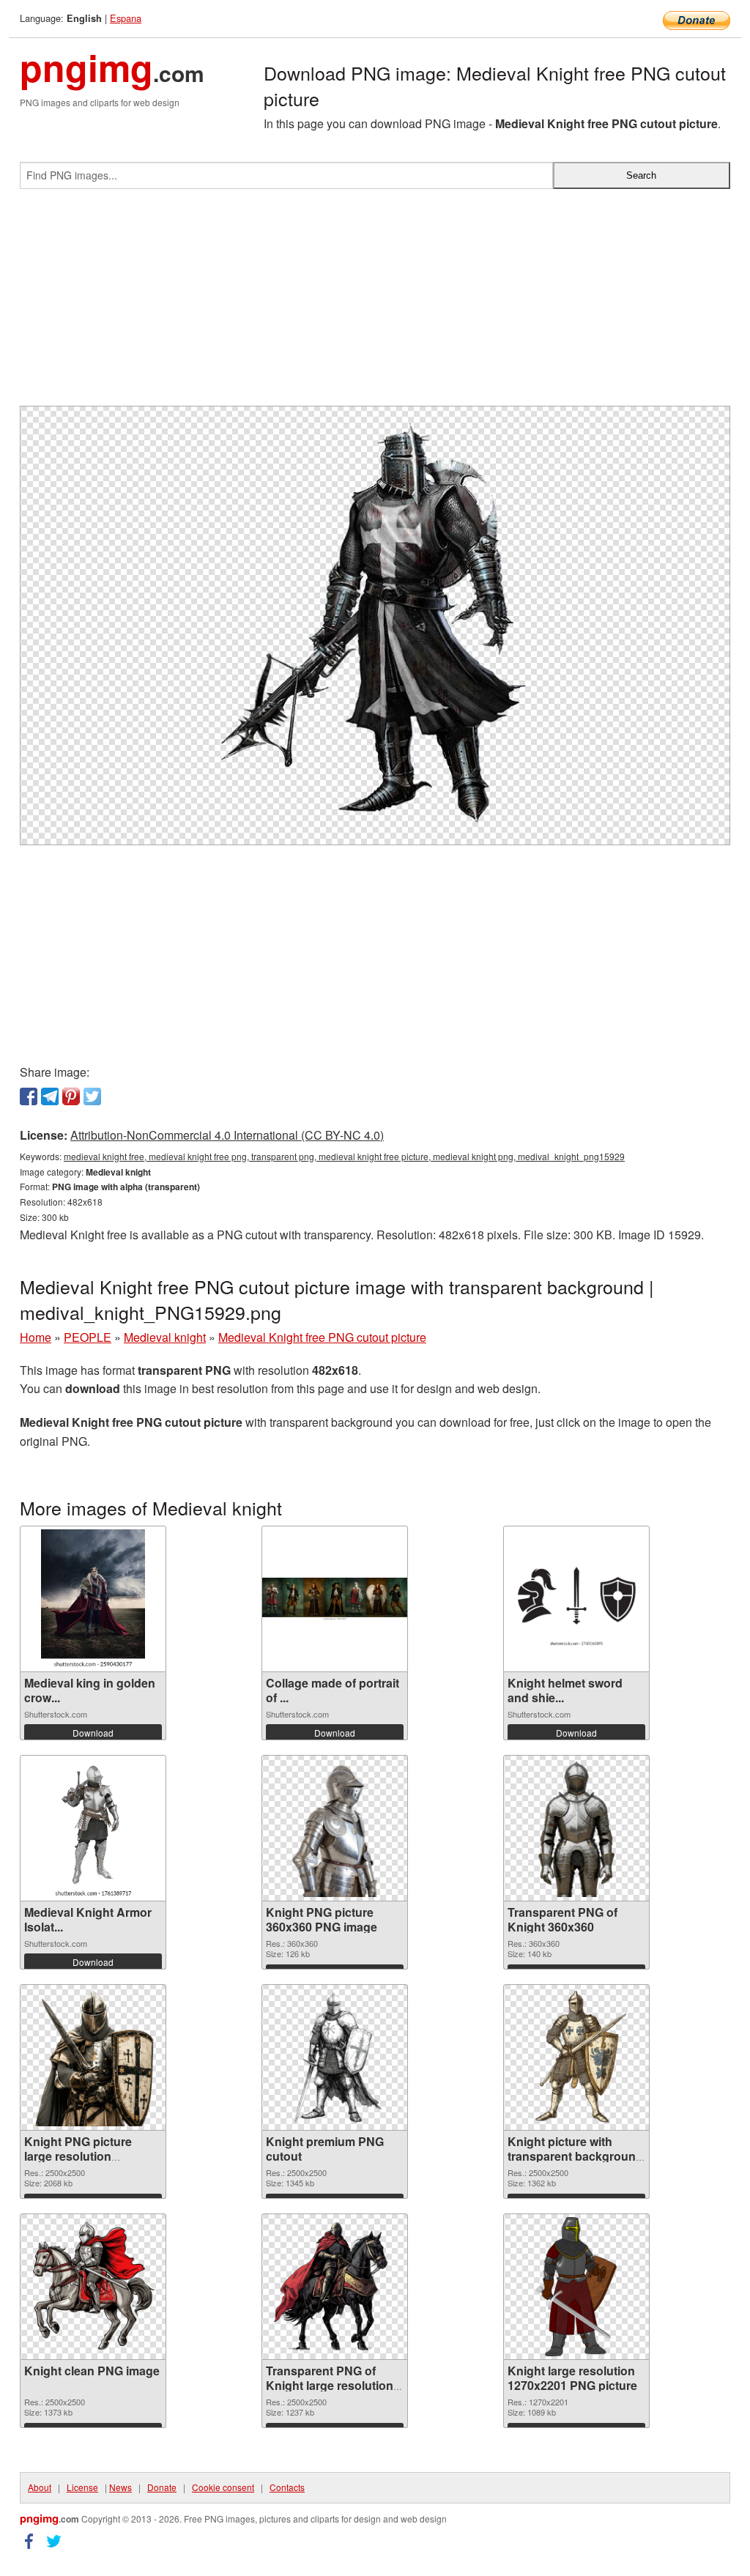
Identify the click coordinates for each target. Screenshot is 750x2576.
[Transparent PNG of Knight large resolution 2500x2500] (335, 2287)
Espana (126, 18)
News (120, 2487)
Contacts (287, 2487)
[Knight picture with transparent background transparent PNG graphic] (576, 2057)
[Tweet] (92, 1096)
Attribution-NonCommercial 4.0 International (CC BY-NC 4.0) (227, 1135)
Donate (162, 2487)
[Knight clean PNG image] (93, 2287)
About (40, 2487)
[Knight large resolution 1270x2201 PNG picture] (576, 2287)
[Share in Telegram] (50, 1096)
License (82, 2487)
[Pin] (71, 1096)
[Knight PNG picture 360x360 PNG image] (335, 1828)
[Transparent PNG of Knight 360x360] (576, 1828)
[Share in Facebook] (29, 1096)
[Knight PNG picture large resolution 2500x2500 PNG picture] (93, 2057)
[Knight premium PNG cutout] (335, 2057)
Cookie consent (223, 2487)
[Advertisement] (375, 303)
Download (93, 1733)
